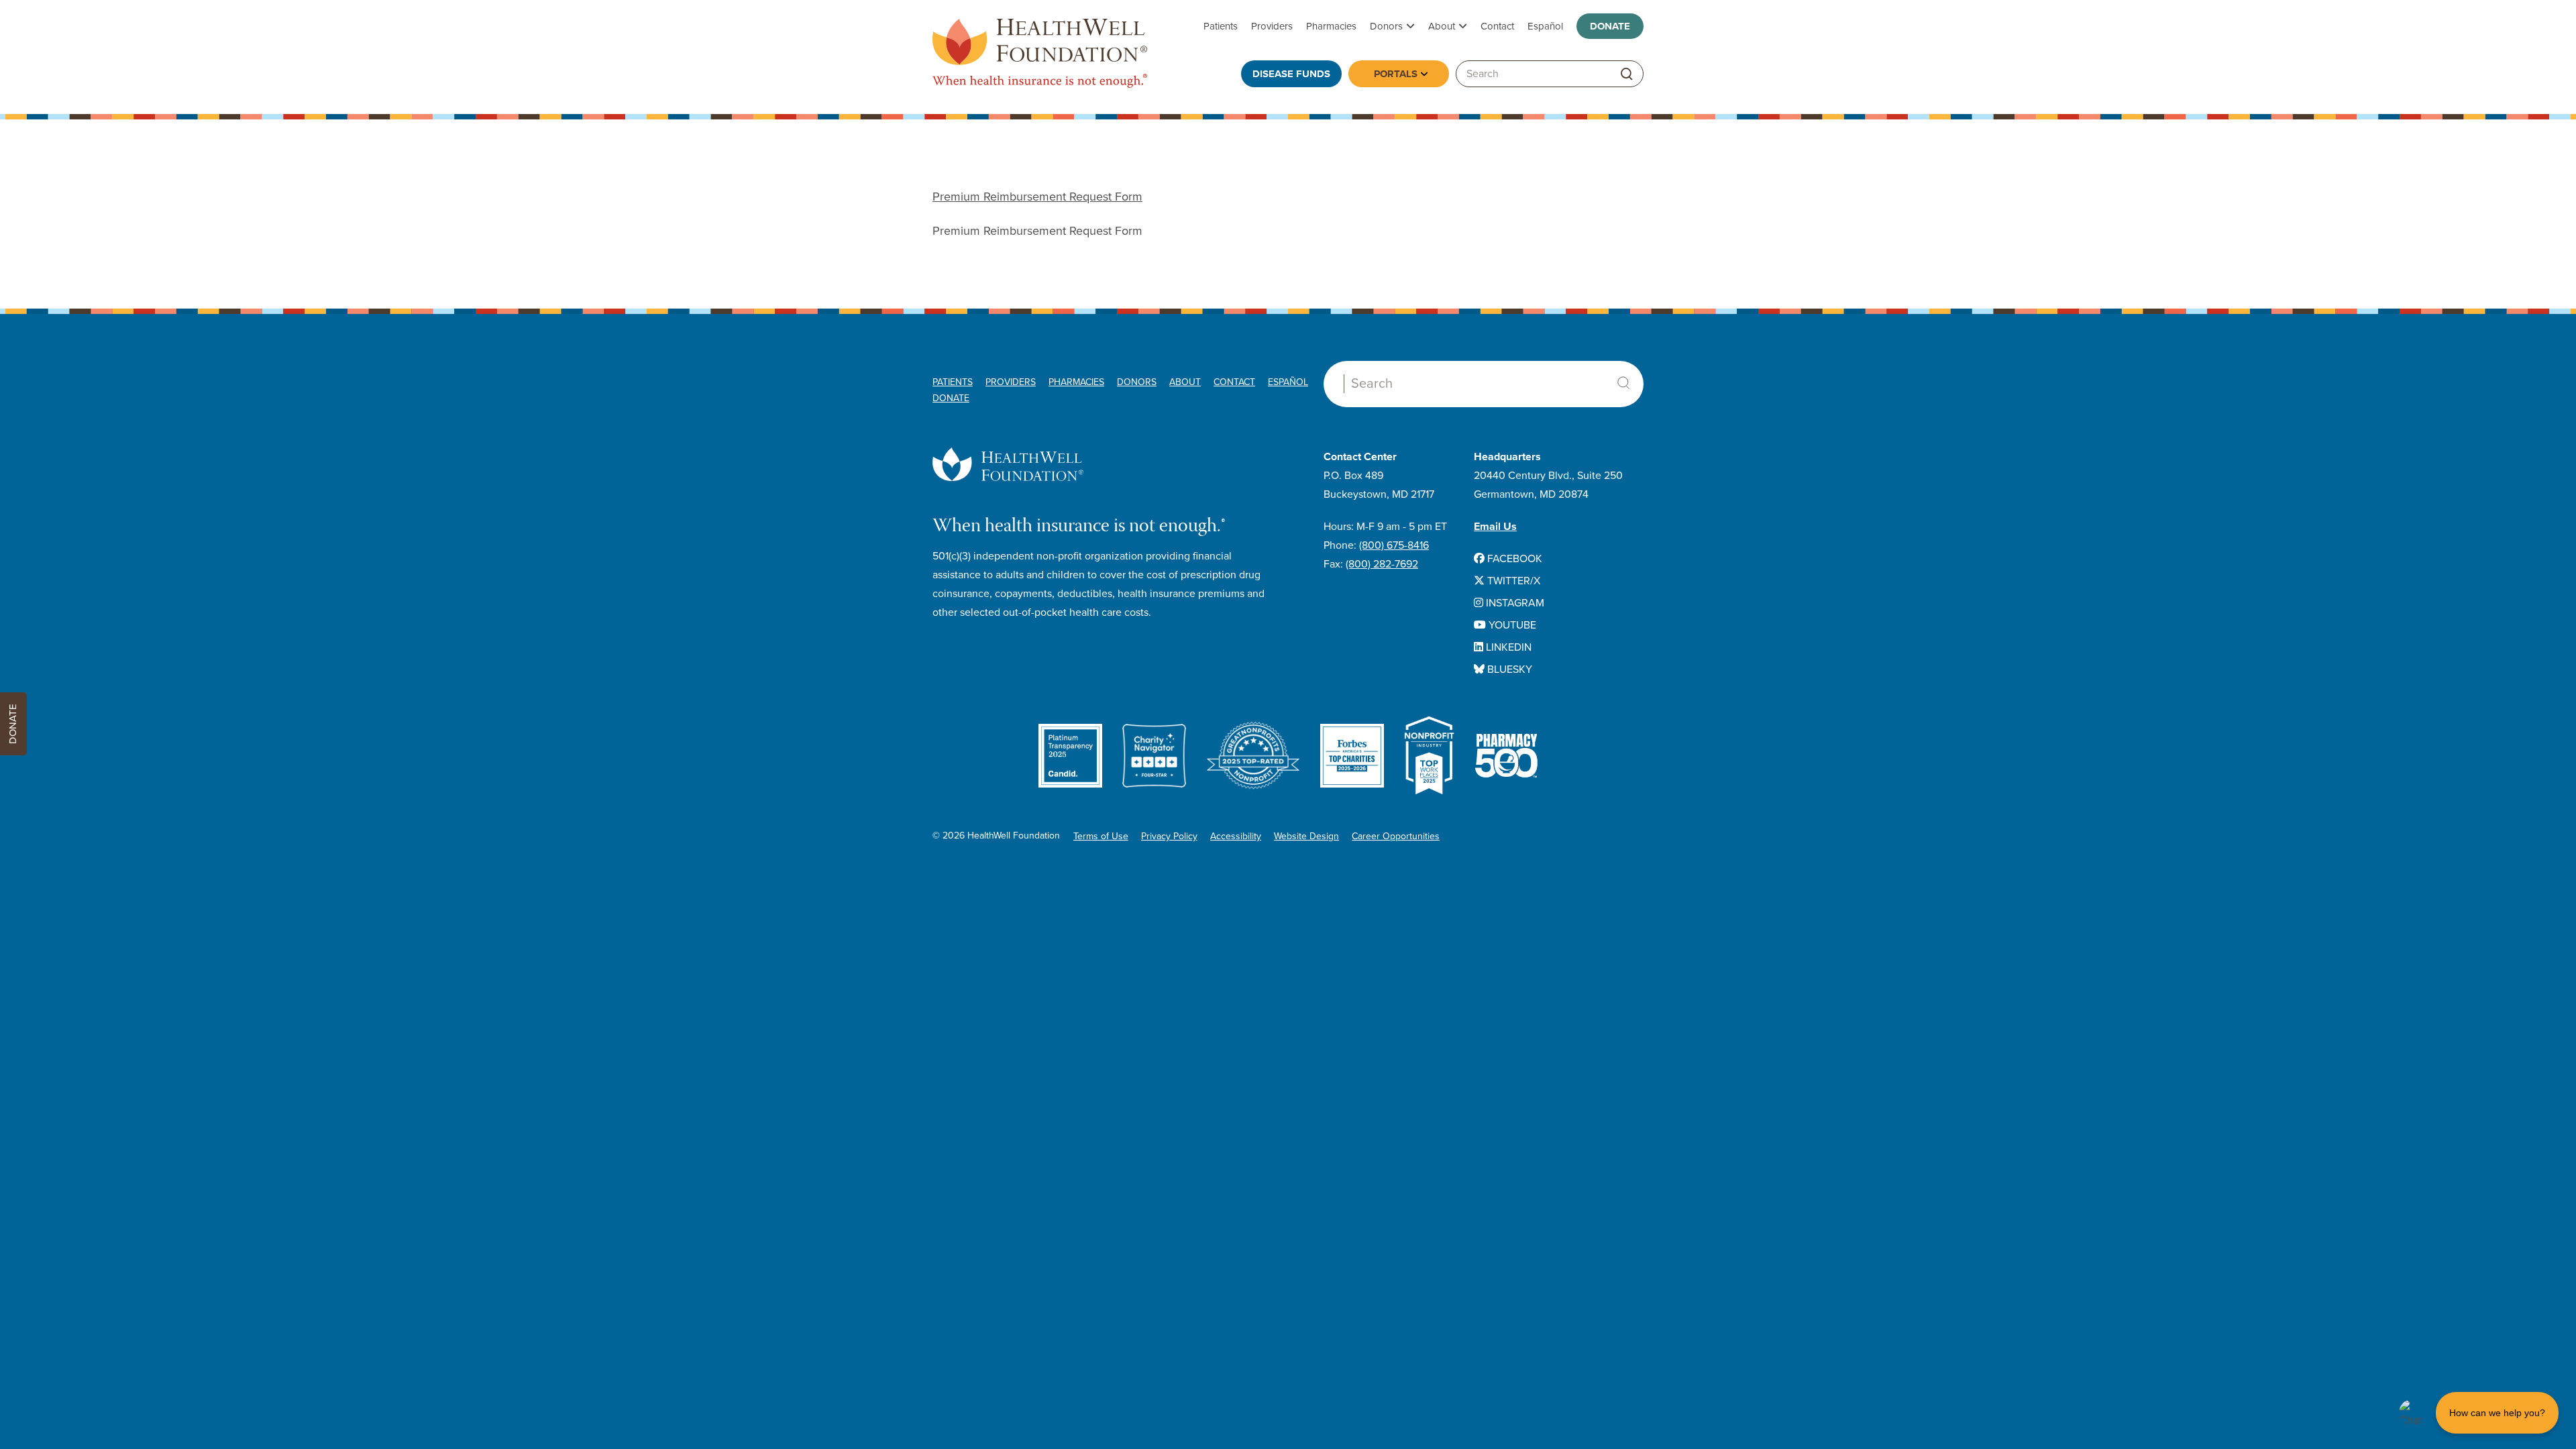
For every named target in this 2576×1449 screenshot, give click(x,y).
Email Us (1495, 527)
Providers (1272, 26)
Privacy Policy (1169, 836)
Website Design (1306, 836)
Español (1545, 26)
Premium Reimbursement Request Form (1037, 197)
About (1442, 26)
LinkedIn (1507, 647)
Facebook (1513, 559)
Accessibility (1236, 836)
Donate (1610, 26)
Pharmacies (1331, 26)
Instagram (1514, 603)
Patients (1221, 26)
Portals (1396, 74)
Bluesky (1508, 669)
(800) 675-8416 (1394, 545)
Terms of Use (1101, 836)
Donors (1386, 26)
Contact (1497, 26)
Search (1623, 383)
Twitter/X (1512, 581)
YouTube (1511, 625)
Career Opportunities (1396, 836)
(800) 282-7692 (1382, 564)
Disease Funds (1291, 74)
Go (1627, 74)
